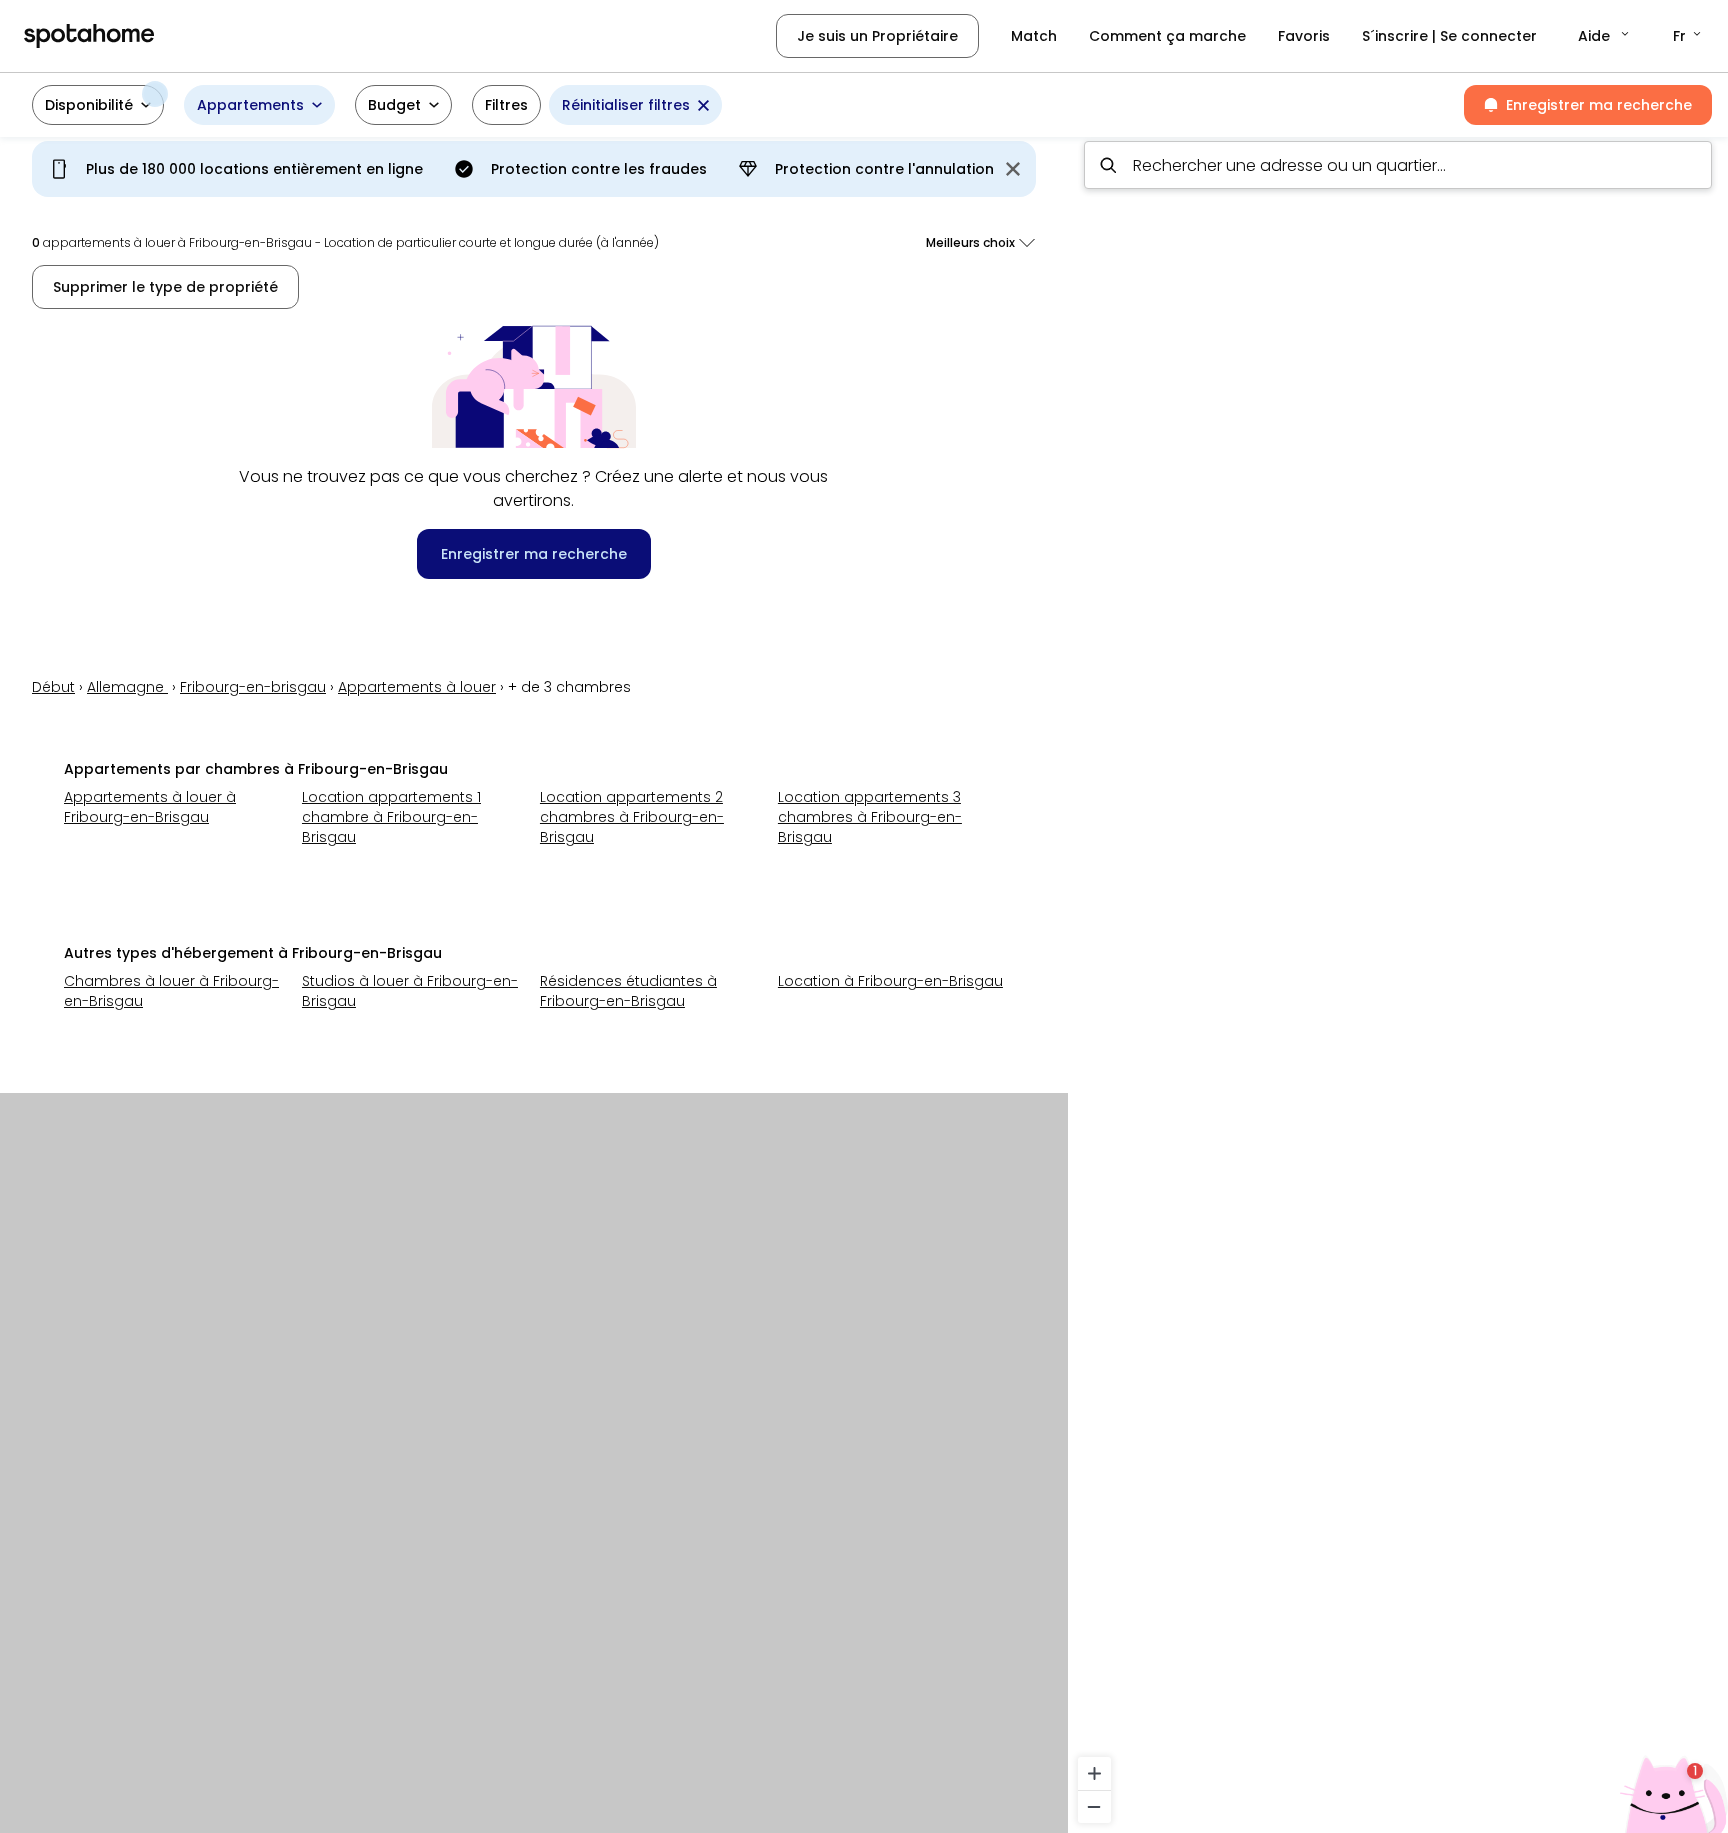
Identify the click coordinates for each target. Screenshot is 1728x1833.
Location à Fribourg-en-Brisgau (890, 981)
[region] (1398, 979)
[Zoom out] (1094, 1806)
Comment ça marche (1167, 36)
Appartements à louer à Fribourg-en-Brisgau (150, 807)
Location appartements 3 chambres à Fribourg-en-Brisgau (870, 817)
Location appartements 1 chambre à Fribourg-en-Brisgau (391, 817)
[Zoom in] (1094, 1773)
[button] (1605, 36)
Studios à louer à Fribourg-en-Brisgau (410, 991)
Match (1034, 36)
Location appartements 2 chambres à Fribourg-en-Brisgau (632, 817)
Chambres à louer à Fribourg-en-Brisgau (171, 991)
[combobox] (1398, 165)
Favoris (1304, 36)
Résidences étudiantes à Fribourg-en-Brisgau (628, 991)
